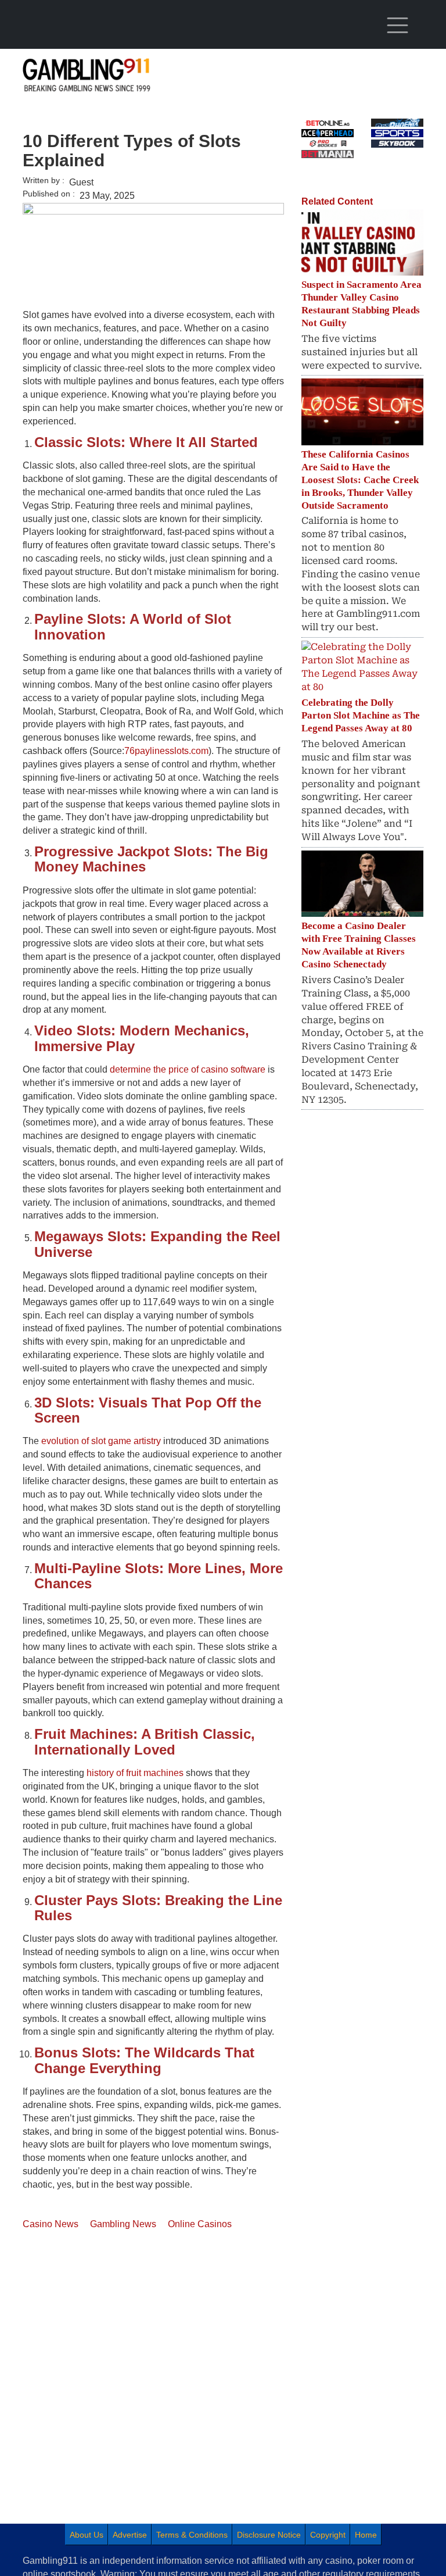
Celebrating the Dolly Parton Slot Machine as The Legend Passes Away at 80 (361, 715)
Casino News (51, 2224)
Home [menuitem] (366, 2535)
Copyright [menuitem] (328, 2535)
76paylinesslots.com (166, 751)
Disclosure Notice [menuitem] (269, 2535)
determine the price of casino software (188, 1069)
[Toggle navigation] (397, 26)
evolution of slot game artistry (101, 1441)
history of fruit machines (135, 1773)
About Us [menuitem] (87, 2535)
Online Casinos (200, 2224)
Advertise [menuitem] (130, 2535)
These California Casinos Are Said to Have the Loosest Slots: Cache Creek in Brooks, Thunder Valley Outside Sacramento (360, 480)
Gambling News (123, 2224)
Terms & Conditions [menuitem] (192, 2535)
